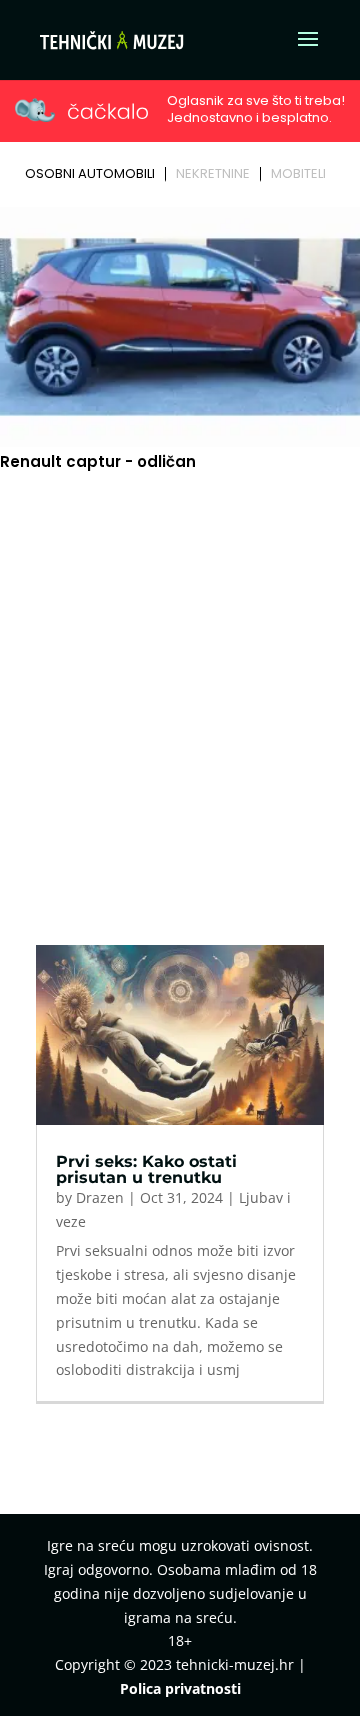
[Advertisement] (180, 675)
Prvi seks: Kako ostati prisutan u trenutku (146, 1169)
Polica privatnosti (180, 1688)
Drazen (100, 1197)
